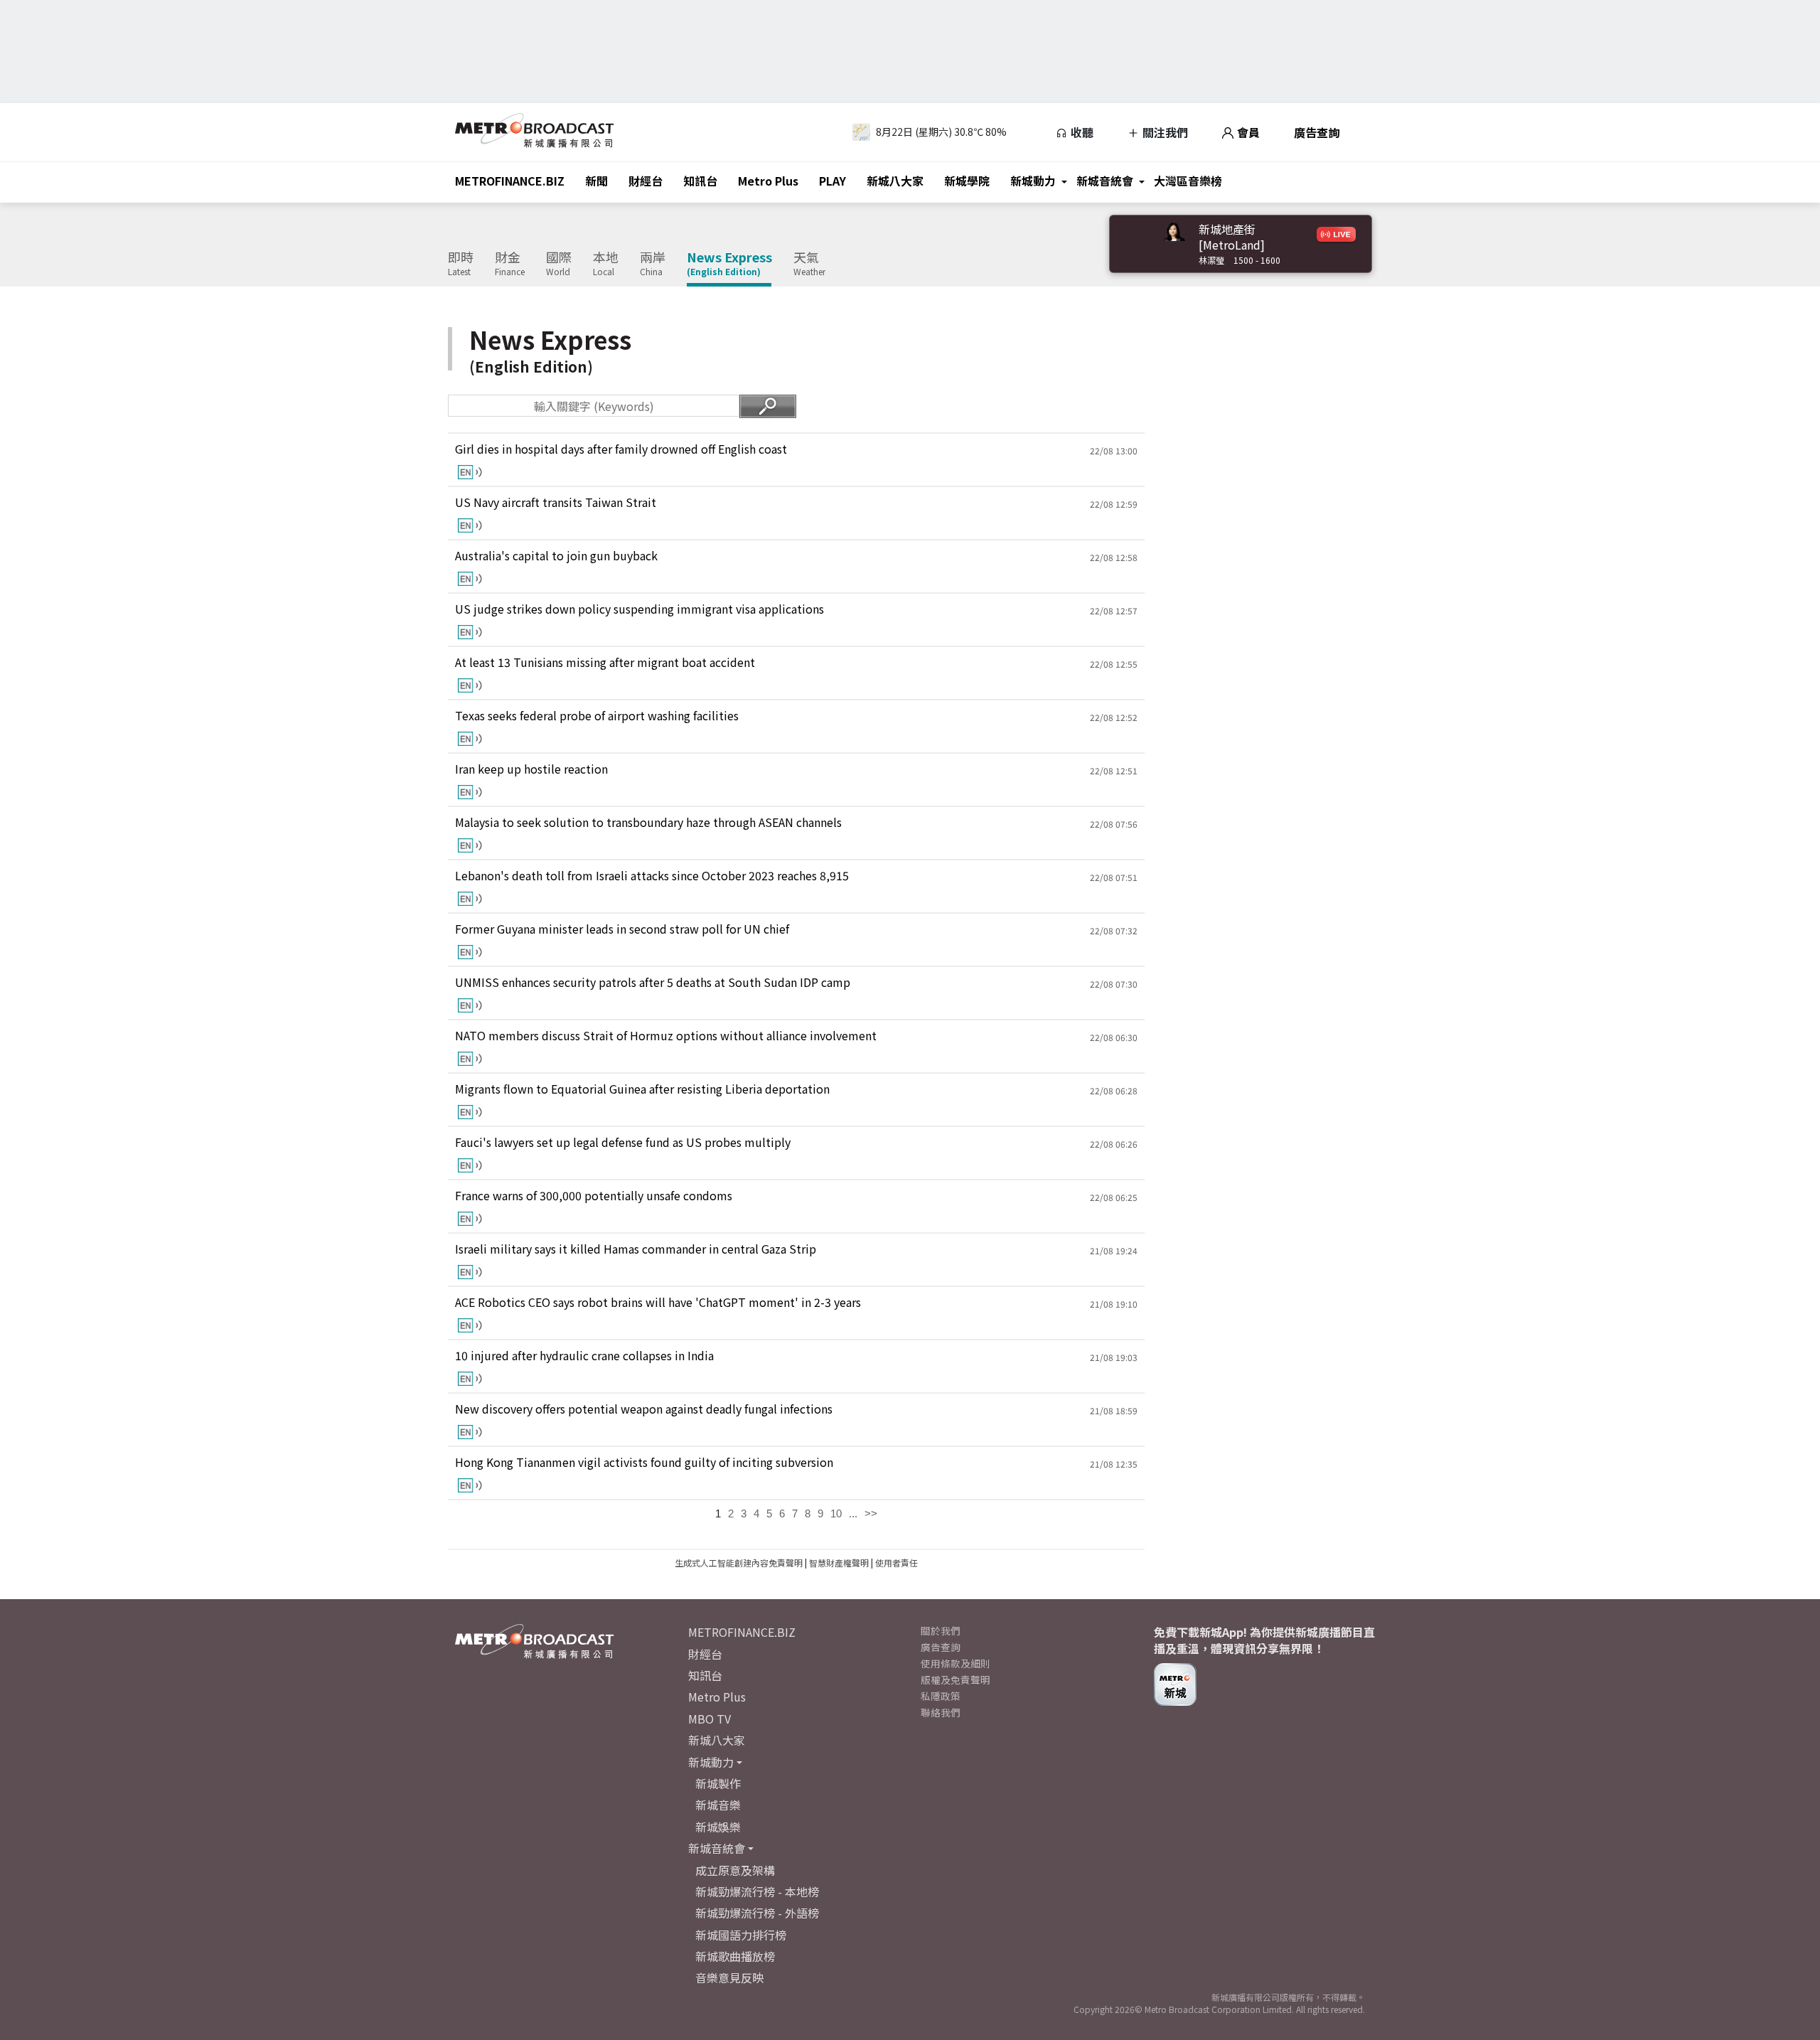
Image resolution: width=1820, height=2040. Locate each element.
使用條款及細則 (955, 1663)
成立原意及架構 (735, 1870)
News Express (729, 264)
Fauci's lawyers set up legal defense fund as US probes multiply (623, 1142)
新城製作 (718, 1783)
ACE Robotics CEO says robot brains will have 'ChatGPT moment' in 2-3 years (658, 1302)
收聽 (1081, 132)
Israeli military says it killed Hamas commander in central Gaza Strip (636, 1249)
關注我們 (1164, 132)
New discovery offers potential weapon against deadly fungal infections (644, 1409)
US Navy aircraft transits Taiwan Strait (556, 502)
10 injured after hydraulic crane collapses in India (584, 1356)
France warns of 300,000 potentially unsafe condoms (594, 1196)
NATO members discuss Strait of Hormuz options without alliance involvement (666, 1036)
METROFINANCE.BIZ (510, 181)
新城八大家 (895, 181)
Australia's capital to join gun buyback (556, 556)
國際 (559, 264)
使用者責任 (896, 1563)
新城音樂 (718, 1805)
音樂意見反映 (729, 1977)
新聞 (596, 181)
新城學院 (967, 181)
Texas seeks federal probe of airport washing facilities (597, 716)
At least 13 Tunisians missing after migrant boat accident (605, 662)
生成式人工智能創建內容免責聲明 (739, 1563)
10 (836, 1513)
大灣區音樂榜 (1188, 181)
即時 (461, 264)
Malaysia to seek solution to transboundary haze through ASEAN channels (648, 822)
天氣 (809, 264)
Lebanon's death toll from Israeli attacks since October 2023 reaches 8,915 (652, 876)
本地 (606, 264)
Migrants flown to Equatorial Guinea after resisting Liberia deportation (642, 1089)
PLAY (833, 181)
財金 (510, 264)
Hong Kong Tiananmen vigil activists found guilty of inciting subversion (644, 1462)
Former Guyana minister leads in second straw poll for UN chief (622, 929)
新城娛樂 (718, 1827)
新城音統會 (1105, 181)
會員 (1247, 132)
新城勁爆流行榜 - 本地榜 (757, 1891)
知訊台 (700, 181)
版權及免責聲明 (955, 1679)
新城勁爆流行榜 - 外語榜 (757, 1913)
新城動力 (1033, 181)
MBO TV (710, 1719)
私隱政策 (941, 1696)
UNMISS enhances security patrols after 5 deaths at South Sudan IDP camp (653, 982)
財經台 (646, 181)
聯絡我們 (941, 1712)
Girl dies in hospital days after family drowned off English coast (621, 449)
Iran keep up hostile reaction (531, 769)
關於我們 (941, 1630)
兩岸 (653, 264)
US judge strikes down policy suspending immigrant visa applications (639, 609)
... (853, 1513)
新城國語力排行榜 (741, 1935)
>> (871, 1513)
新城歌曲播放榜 (735, 1956)
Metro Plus (768, 181)
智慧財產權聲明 (839, 1563)
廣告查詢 (1317, 132)
